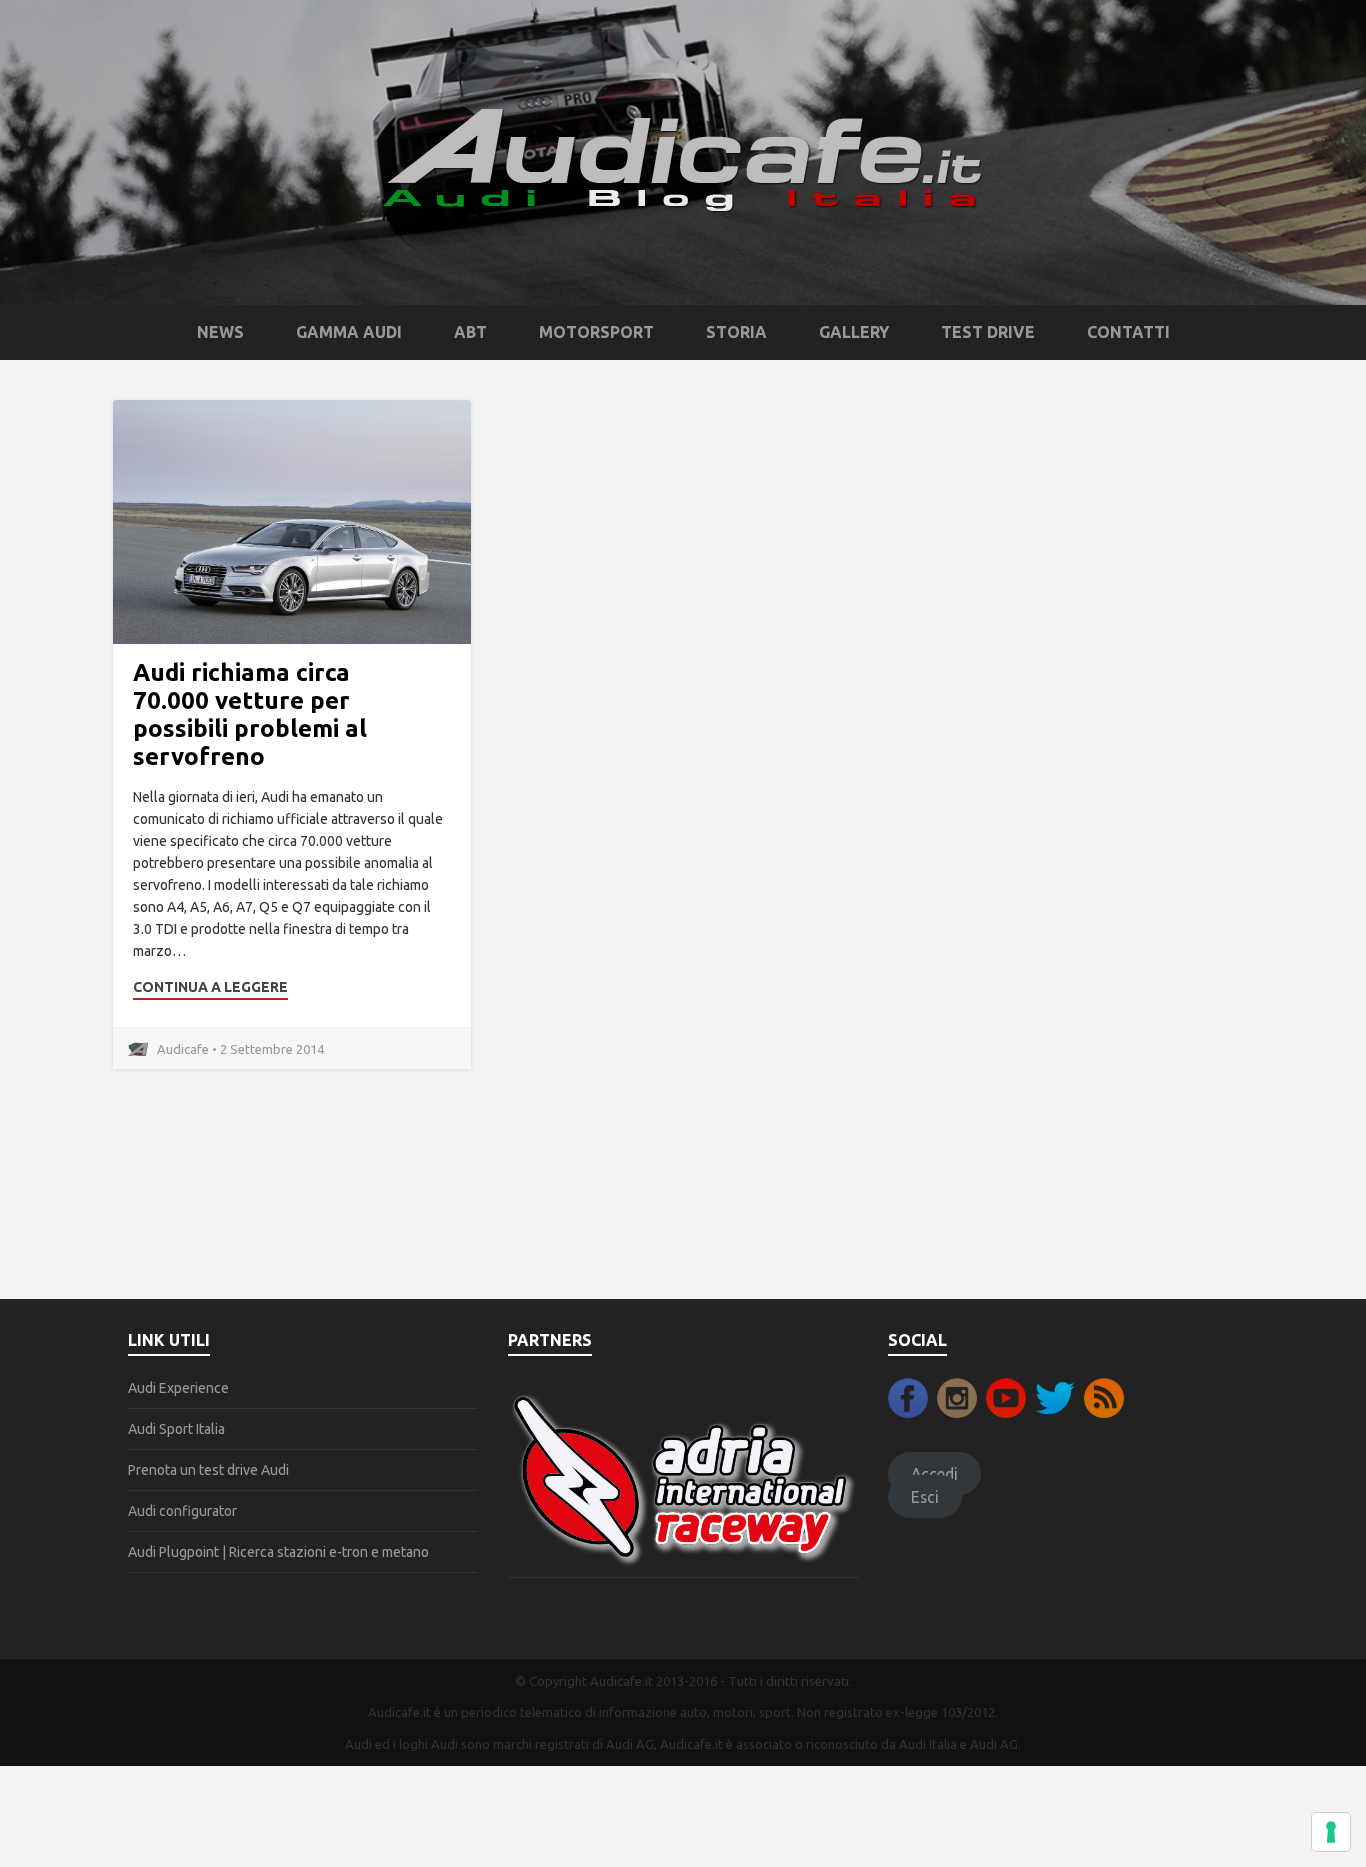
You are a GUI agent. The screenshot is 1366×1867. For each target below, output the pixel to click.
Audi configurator (182, 1511)
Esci (925, 1496)
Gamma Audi (349, 332)
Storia (736, 332)
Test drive (988, 332)
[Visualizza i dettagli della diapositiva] (683, 1478)
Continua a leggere (210, 987)
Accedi (934, 1474)
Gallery (854, 332)
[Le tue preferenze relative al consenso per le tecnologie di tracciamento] (1331, 1832)
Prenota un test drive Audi (208, 1470)
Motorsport (596, 332)
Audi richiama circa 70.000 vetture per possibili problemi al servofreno (250, 714)
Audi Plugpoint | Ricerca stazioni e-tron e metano (278, 1552)
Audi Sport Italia (176, 1429)
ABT (470, 332)
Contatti (1128, 332)
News (220, 332)
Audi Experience (178, 1388)
